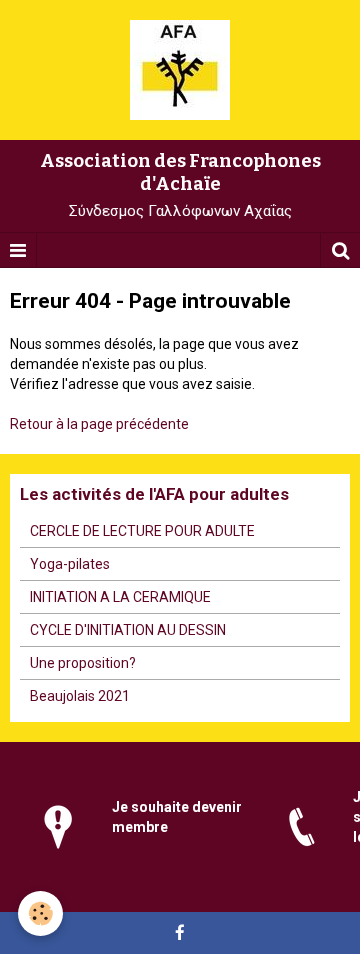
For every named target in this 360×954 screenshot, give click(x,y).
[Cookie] (40, 913)
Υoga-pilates (70, 564)
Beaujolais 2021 (80, 696)
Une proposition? (83, 663)
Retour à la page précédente (99, 424)
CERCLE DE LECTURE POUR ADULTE (142, 531)
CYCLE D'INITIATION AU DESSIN (128, 630)
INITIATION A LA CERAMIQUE (120, 597)
